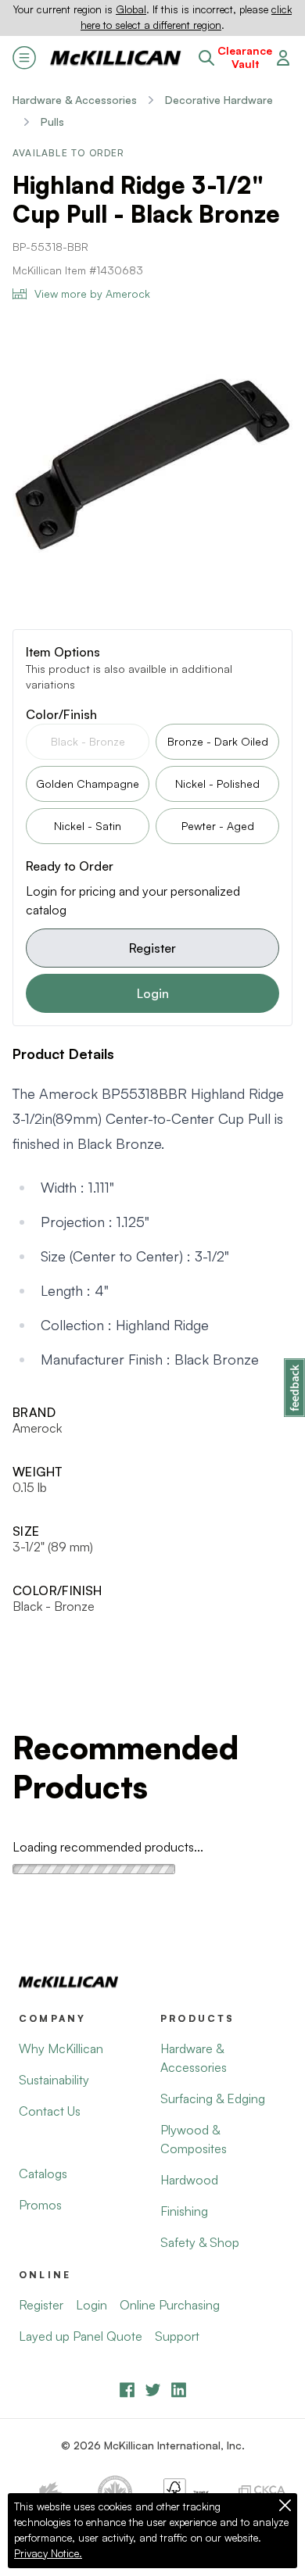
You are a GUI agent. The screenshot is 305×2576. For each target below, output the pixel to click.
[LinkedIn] (179, 2390)
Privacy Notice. (48, 2553)
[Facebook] (127, 2390)
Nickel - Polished (217, 784)
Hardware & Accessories (75, 100)
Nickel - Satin (88, 826)
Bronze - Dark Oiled (218, 741)
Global (131, 9)
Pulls (52, 122)
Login (153, 993)
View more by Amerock (92, 293)
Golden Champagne (88, 784)
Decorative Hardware (219, 100)
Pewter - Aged (218, 826)
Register (152, 948)
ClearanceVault (245, 57)
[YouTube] (153, 2390)
